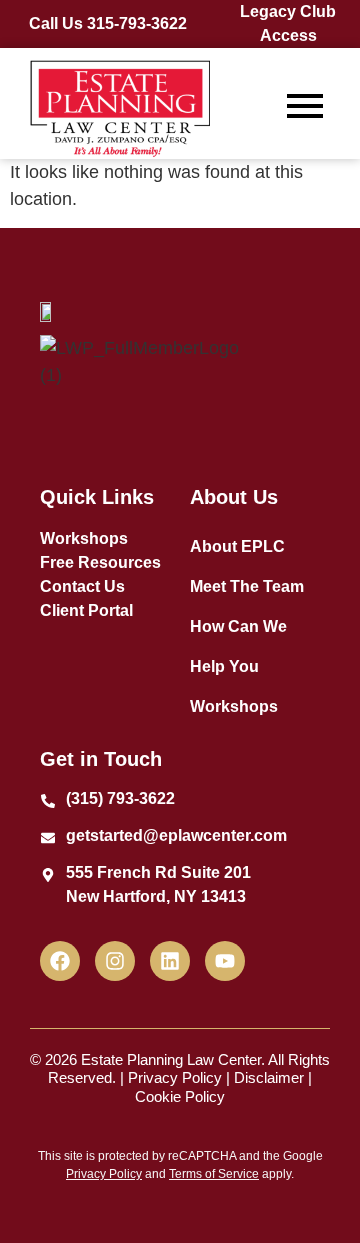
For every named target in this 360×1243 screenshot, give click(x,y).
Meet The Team (247, 586)
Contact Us (82, 586)
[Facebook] (60, 961)
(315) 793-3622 (120, 798)
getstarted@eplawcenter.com (176, 835)
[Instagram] (115, 961)
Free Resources (100, 562)
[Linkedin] (170, 961)
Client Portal (86, 610)
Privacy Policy (175, 1077)
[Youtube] (225, 961)
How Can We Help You (238, 646)
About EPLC (237, 546)
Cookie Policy (180, 1096)
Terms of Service (214, 1174)
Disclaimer (269, 1077)
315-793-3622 (137, 23)
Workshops (84, 538)
